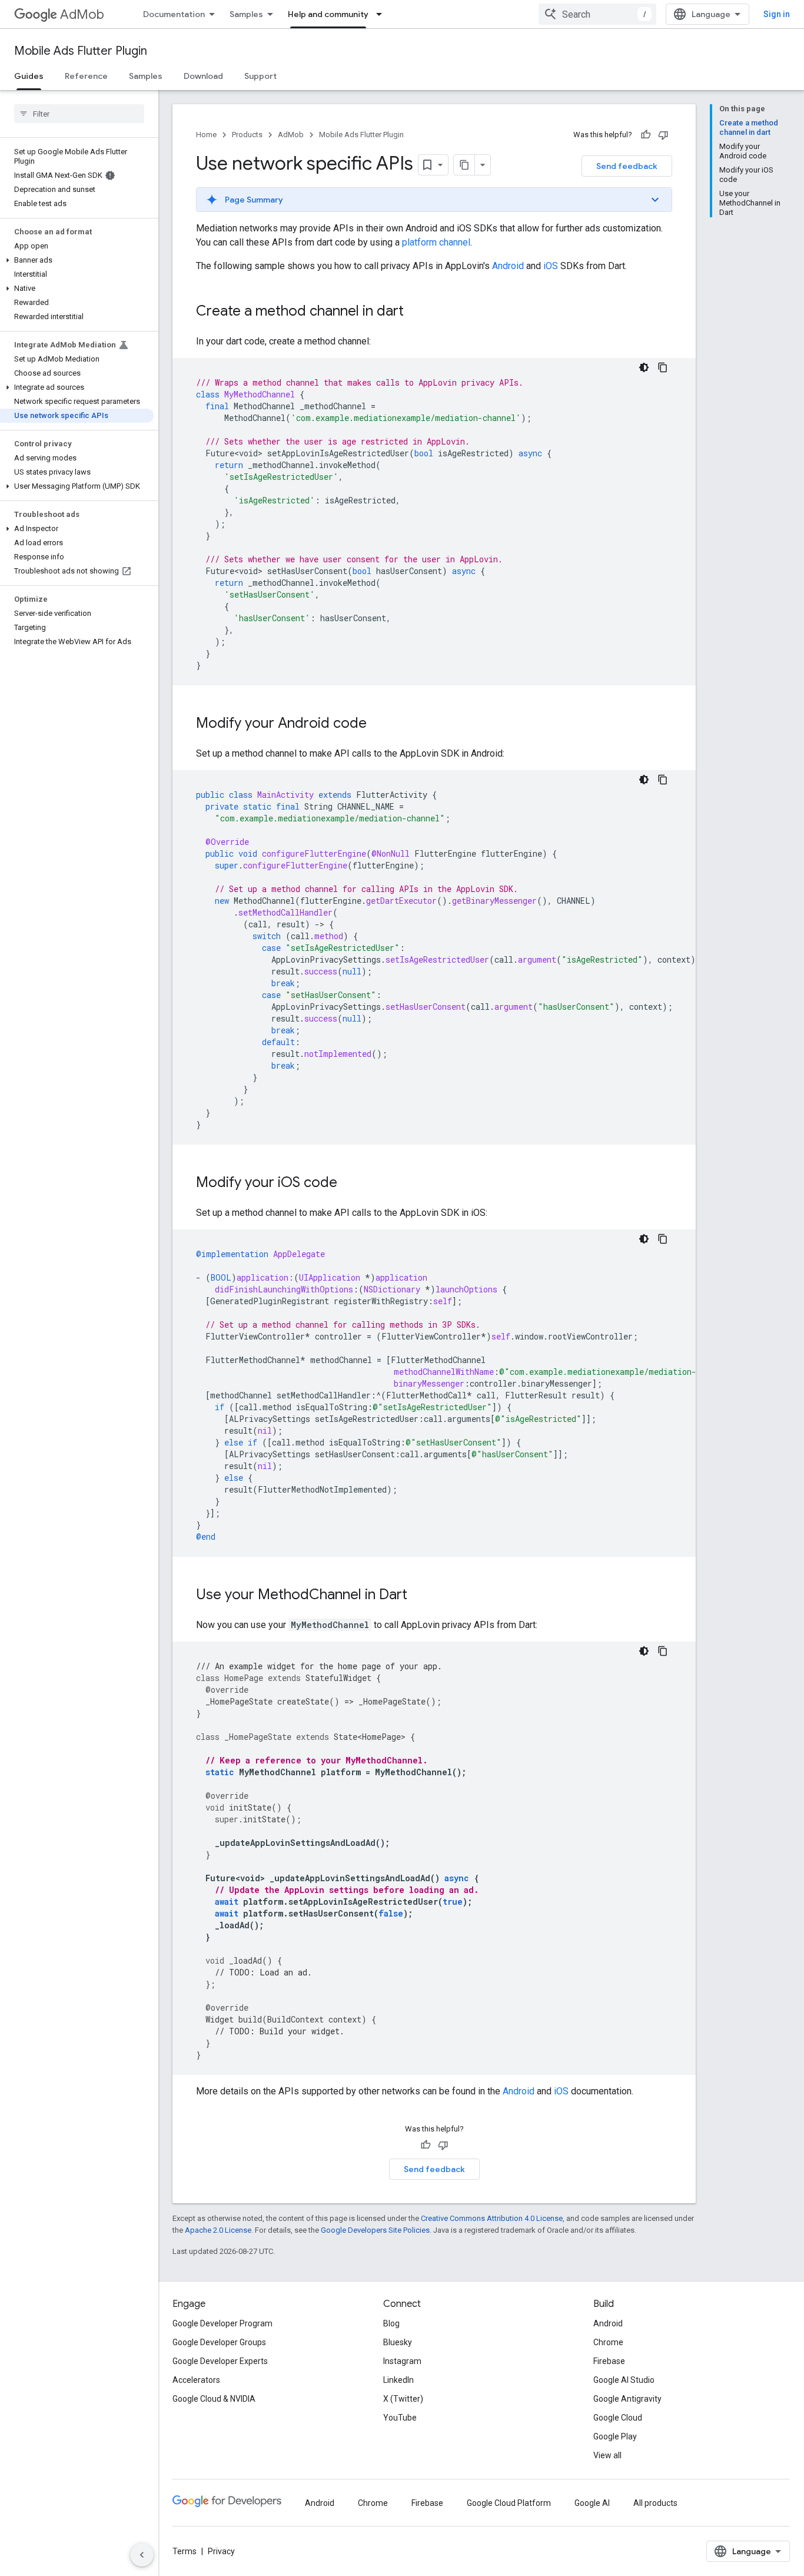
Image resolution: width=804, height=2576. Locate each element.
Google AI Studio (624, 2380)
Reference (86, 76)
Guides (29, 76)
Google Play (615, 2436)
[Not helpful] (663, 135)
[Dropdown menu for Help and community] (383, 14)
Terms (185, 2551)
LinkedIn (398, 2380)
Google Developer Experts (220, 2361)
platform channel (436, 242)
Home (206, 135)
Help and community (328, 14)
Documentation (174, 14)
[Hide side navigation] (142, 2555)
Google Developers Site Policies (375, 2230)
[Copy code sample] (663, 367)
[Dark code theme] (644, 367)
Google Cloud (618, 2418)
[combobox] (597, 14)
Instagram (402, 2361)
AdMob (82, 14)
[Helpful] (646, 135)
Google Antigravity (627, 2399)
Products (247, 135)
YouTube (400, 2418)
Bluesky (398, 2342)
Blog (391, 2323)
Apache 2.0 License (218, 2230)
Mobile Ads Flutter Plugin (81, 51)
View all (607, 2455)
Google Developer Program (222, 2323)
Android (508, 266)
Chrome (608, 2342)
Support (260, 76)
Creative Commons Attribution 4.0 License (492, 2218)
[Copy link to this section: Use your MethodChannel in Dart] (419, 1596)
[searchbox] (79, 114)
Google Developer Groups (219, 2342)
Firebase (609, 2361)
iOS (551, 266)
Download (203, 76)
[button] (77, 260)
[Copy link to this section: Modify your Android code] (378, 724)
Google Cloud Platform (509, 2503)
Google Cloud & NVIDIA (214, 2399)
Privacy (221, 2551)
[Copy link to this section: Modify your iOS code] (349, 1183)
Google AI (592, 2503)
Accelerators (196, 2380)
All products (655, 2503)
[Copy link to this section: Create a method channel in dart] (416, 312)
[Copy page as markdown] (464, 165)
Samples (246, 14)
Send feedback (627, 166)
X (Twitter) (403, 2399)
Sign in (777, 14)
